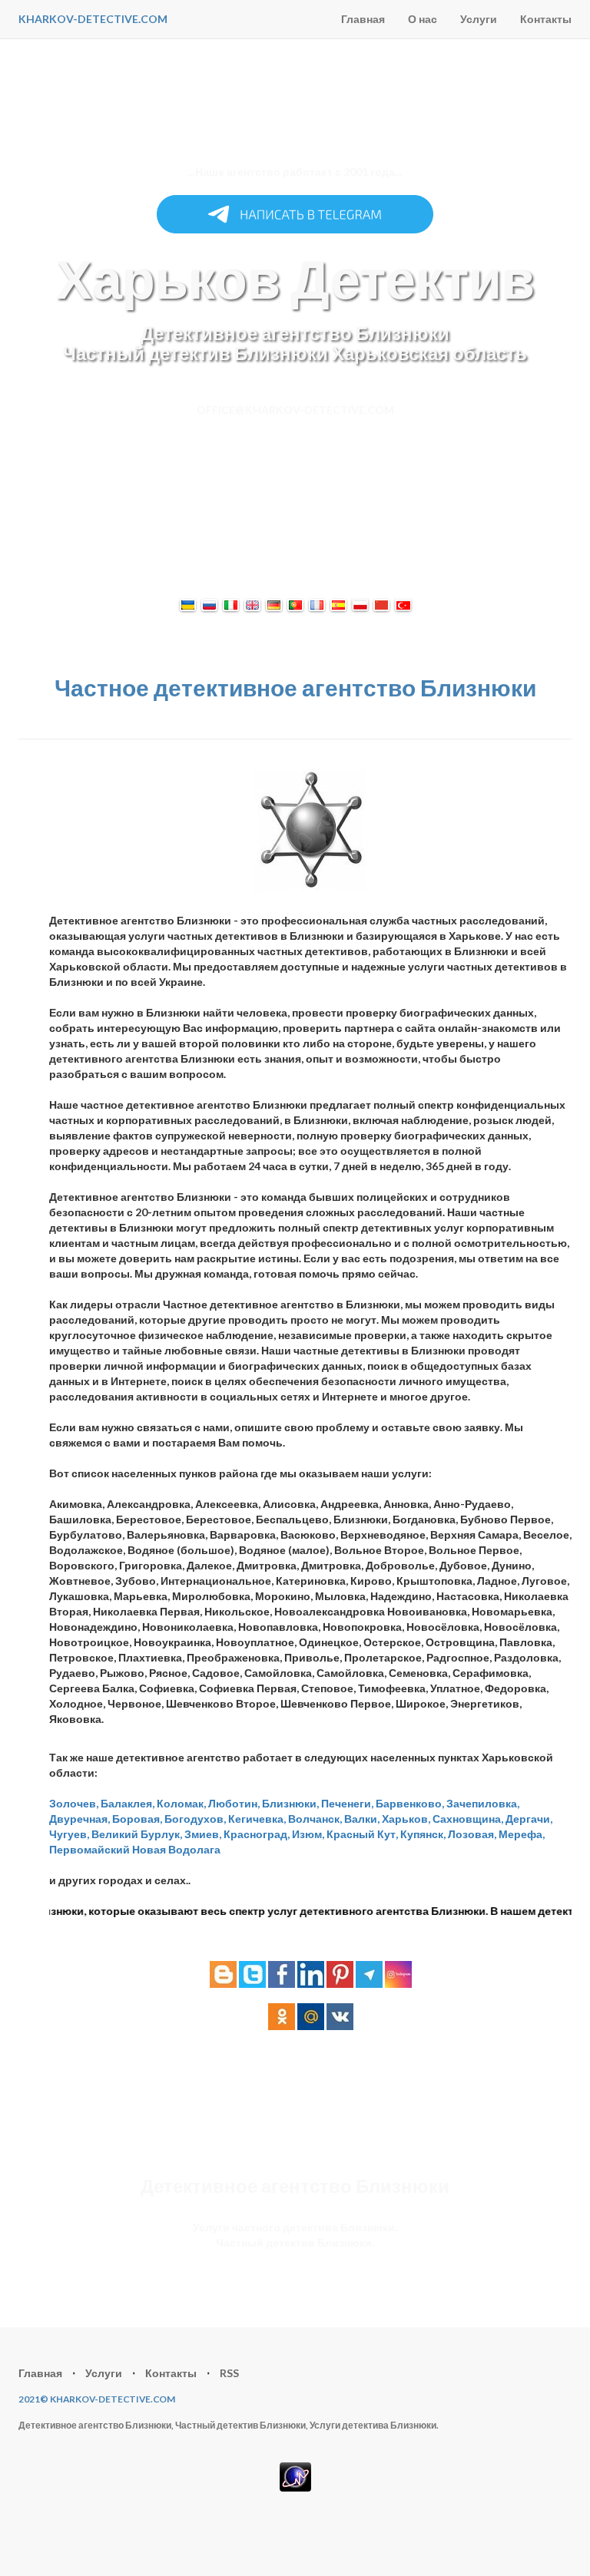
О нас (423, 19)
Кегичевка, (257, 1819)
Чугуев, (69, 1834)
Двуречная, (80, 1819)
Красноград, (257, 1834)
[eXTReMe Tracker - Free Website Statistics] (295, 2475)
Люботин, (234, 1803)
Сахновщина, (468, 1819)
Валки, (362, 1819)
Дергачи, (529, 1819)
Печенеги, (347, 1803)
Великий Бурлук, (137, 1834)
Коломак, (181, 1803)
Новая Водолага (176, 1849)
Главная (363, 19)
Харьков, (406, 1819)
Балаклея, (128, 1803)
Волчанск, (315, 1819)
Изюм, (308, 1834)
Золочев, (74, 1803)
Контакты (546, 19)
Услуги (479, 19)
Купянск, (423, 1834)
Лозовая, (472, 1834)
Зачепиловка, (483, 1803)
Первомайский (89, 1849)
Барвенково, (410, 1803)
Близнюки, (290, 1803)
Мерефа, (522, 1834)
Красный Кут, (362, 1834)
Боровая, (137, 1819)
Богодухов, (195, 1819)
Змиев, (203, 1834)
